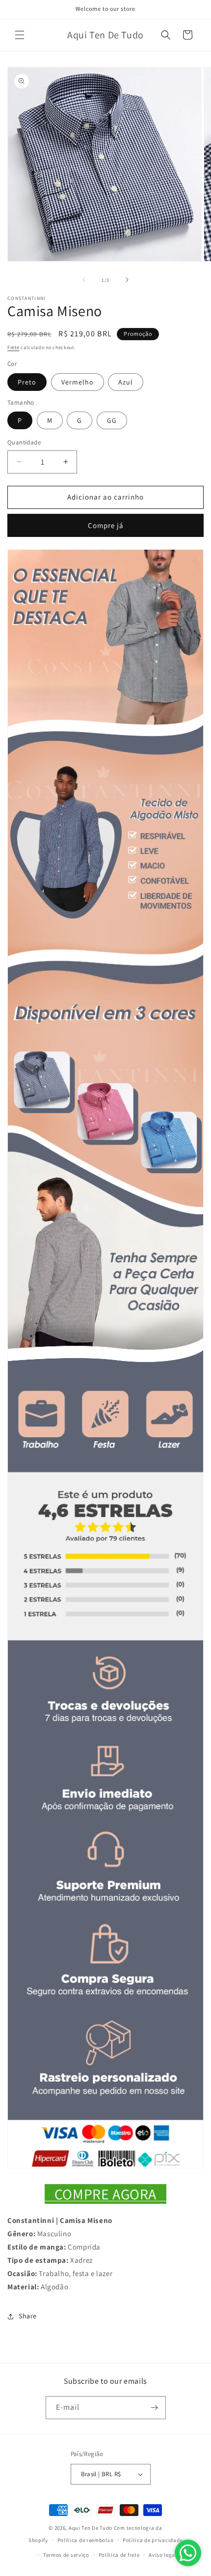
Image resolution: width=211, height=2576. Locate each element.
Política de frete (119, 2555)
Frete (13, 347)
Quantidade (24, 442)
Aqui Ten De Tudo (91, 2528)
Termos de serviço (66, 2555)
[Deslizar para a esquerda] (84, 280)
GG (112, 420)
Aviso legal (163, 2555)
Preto (27, 382)
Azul (126, 382)
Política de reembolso (86, 2540)
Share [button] (28, 2316)
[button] (20, 35)
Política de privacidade (153, 2540)
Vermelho (78, 382)
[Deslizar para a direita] (127, 280)
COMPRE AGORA (105, 2194)
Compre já (106, 525)
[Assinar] (155, 2408)
